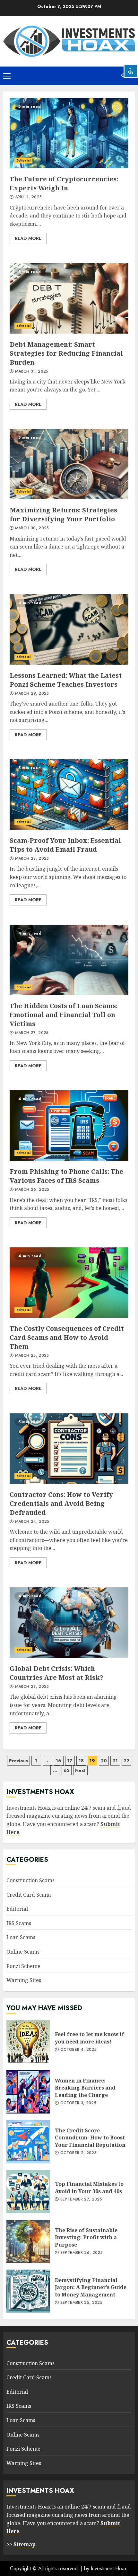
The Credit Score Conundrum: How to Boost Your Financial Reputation (28, 2142)
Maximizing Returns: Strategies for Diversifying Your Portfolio (69, 464)
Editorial (23, 160)
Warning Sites (24, 1980)
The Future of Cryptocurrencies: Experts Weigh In (69, 133)
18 (81, 1761)
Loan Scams (21, 1937)
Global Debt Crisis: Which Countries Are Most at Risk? (69, 1623)
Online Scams (23, 1952)
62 (67, 1770)
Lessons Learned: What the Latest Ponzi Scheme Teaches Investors (69, 629)
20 (104, 1761)
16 (59, 1761)
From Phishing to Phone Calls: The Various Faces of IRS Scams (69, 1126)
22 (126, 1761)
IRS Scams (19, 1923)
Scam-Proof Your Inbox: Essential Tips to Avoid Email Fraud (69, 794)
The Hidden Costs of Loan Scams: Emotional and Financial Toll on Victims (69, 960)
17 (70, 1761)
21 (115, 1761)
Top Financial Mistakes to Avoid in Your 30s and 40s (28, 2192)
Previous (18, 1761)
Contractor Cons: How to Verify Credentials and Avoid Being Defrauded (69, 1449)
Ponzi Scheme (23, 1966)
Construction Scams (30, 1880)
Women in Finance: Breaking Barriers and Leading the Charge (28, 2092)
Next (80, 1770)
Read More (28, 238)
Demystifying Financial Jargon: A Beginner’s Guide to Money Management (28, 2291)
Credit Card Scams (29, 1895)
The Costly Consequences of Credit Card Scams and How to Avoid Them (69, 1283)
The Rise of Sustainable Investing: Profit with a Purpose (28, 2241)
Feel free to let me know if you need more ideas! (28, 2042)
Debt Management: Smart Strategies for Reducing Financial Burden (69, 298)
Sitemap (25, 2544)
